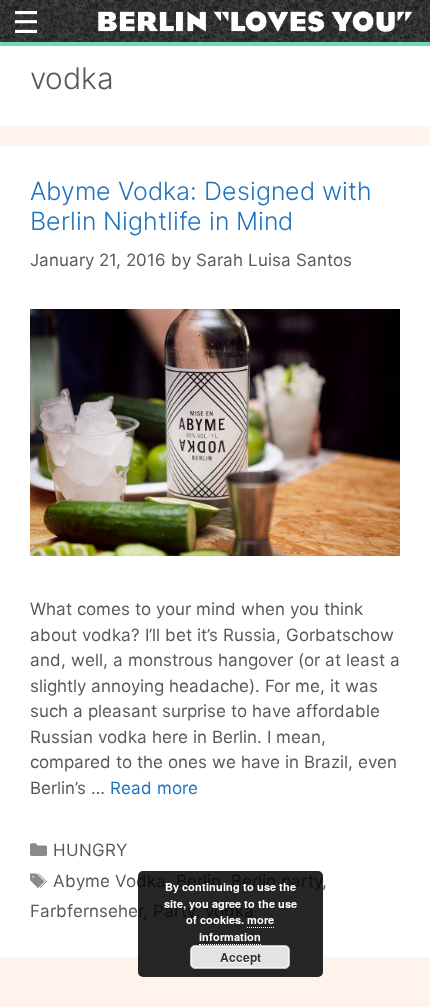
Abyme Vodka (109, 881)
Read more (154, 788)
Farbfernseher (86, 911)
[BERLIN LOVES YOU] (255, 20)
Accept (240, 957)
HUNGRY (90, 850)
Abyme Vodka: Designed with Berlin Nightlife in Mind (201, 206)
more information (236, 928)
